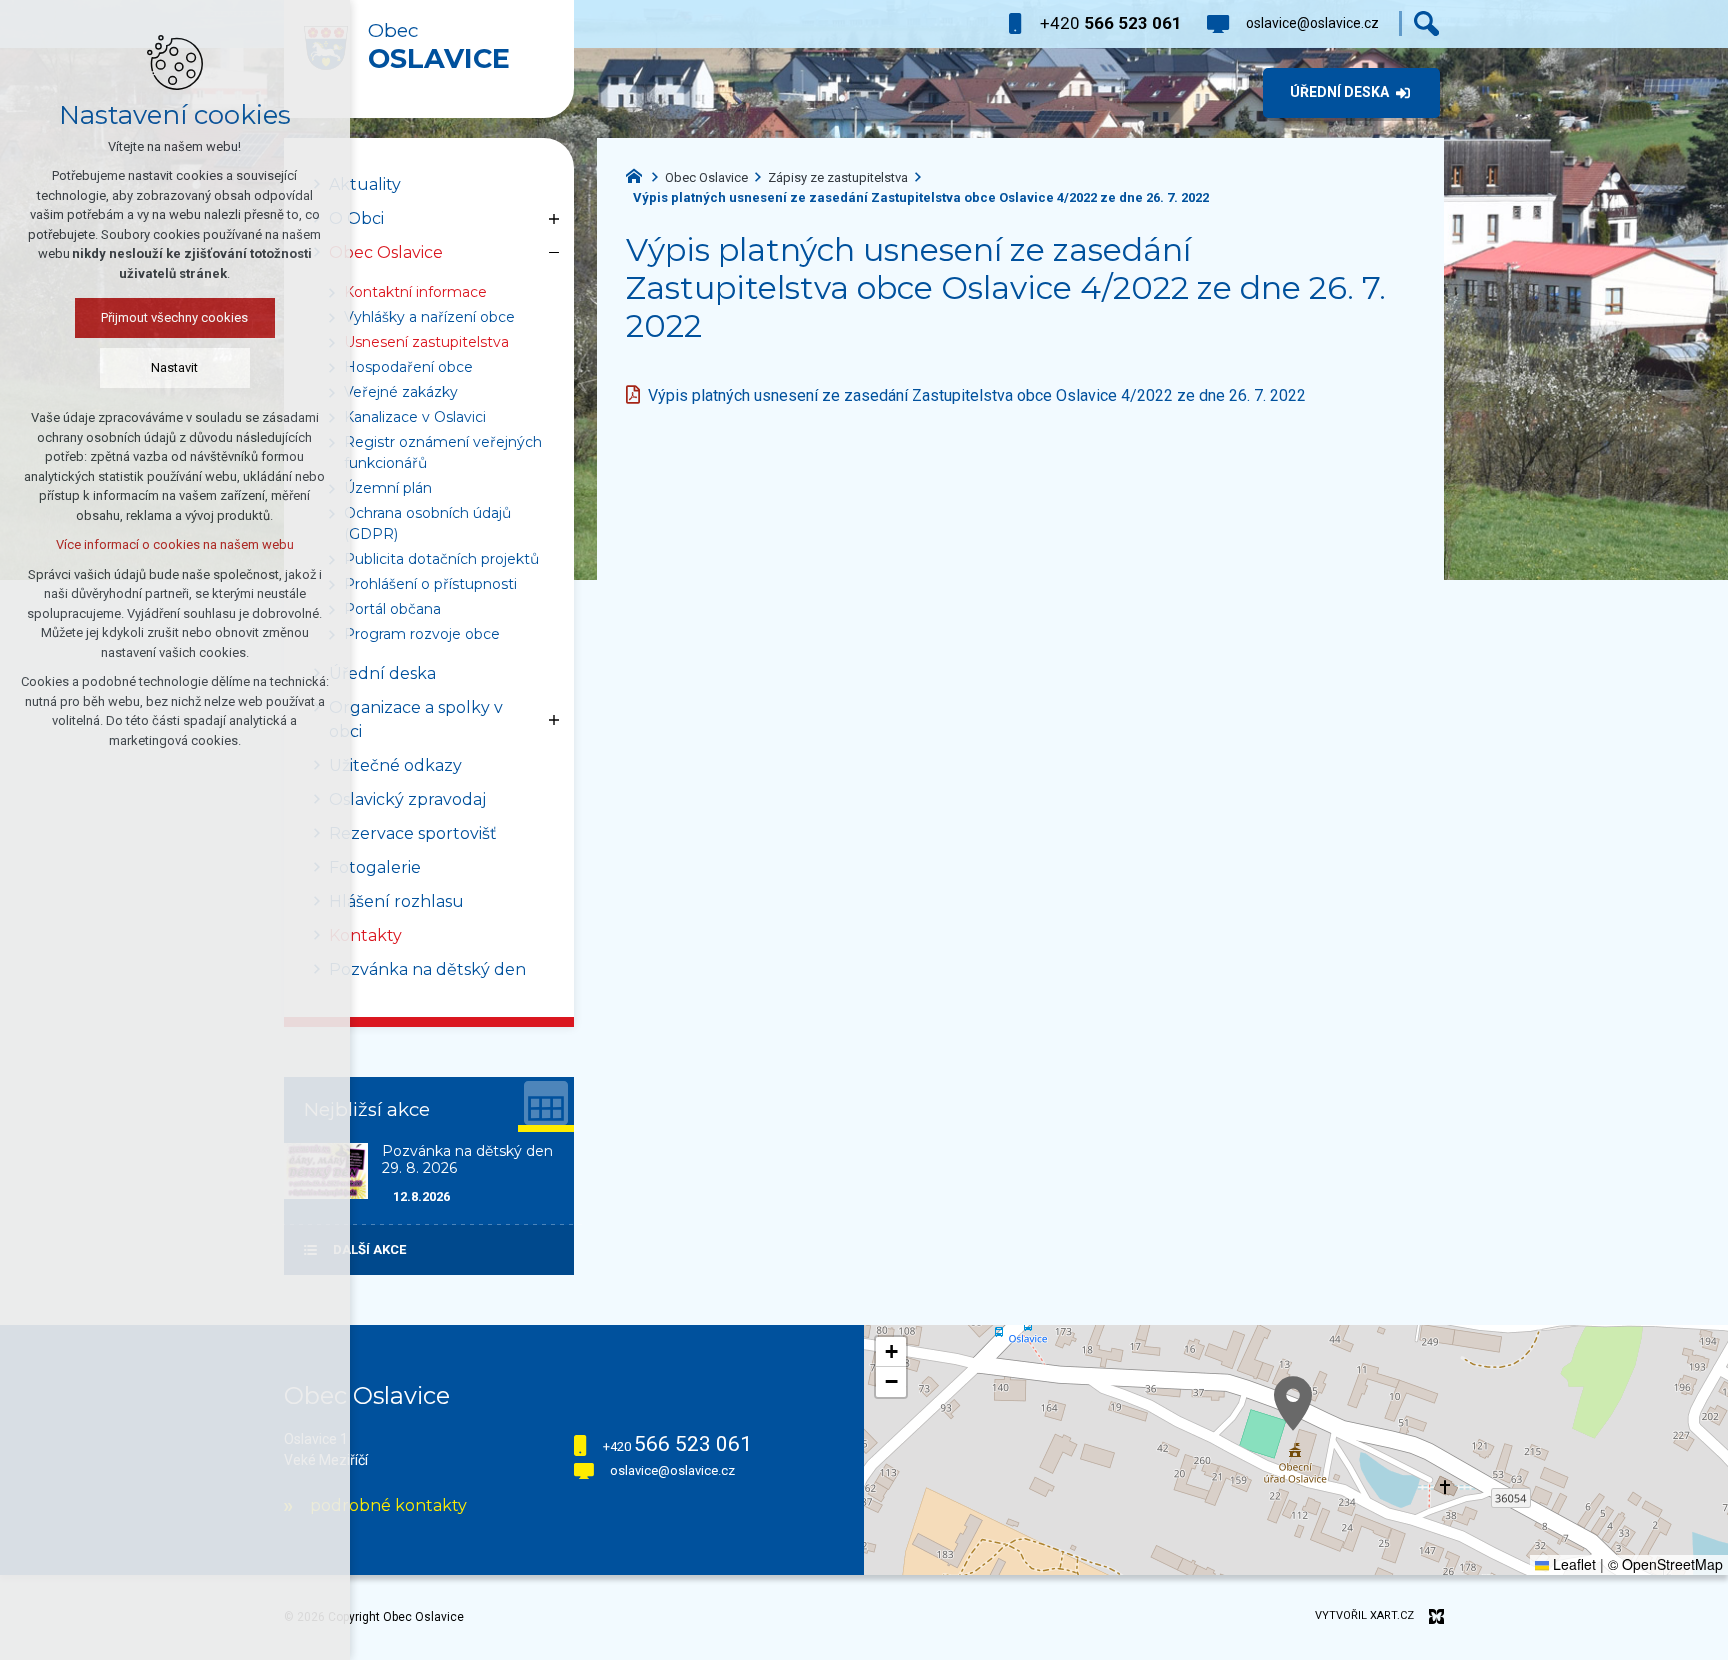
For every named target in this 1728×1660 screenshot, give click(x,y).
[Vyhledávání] (1426, 23)
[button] (1293, 1403)
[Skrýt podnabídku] (554, 253)
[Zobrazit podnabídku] (554, 219)
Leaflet (1572, 1564)
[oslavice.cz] (639, 174)
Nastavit (175, 367)
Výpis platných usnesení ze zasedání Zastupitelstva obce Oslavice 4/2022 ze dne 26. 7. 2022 (977, 395)
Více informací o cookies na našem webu (175, 544)
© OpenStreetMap (1665, 1564)
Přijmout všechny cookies (175, 317)
